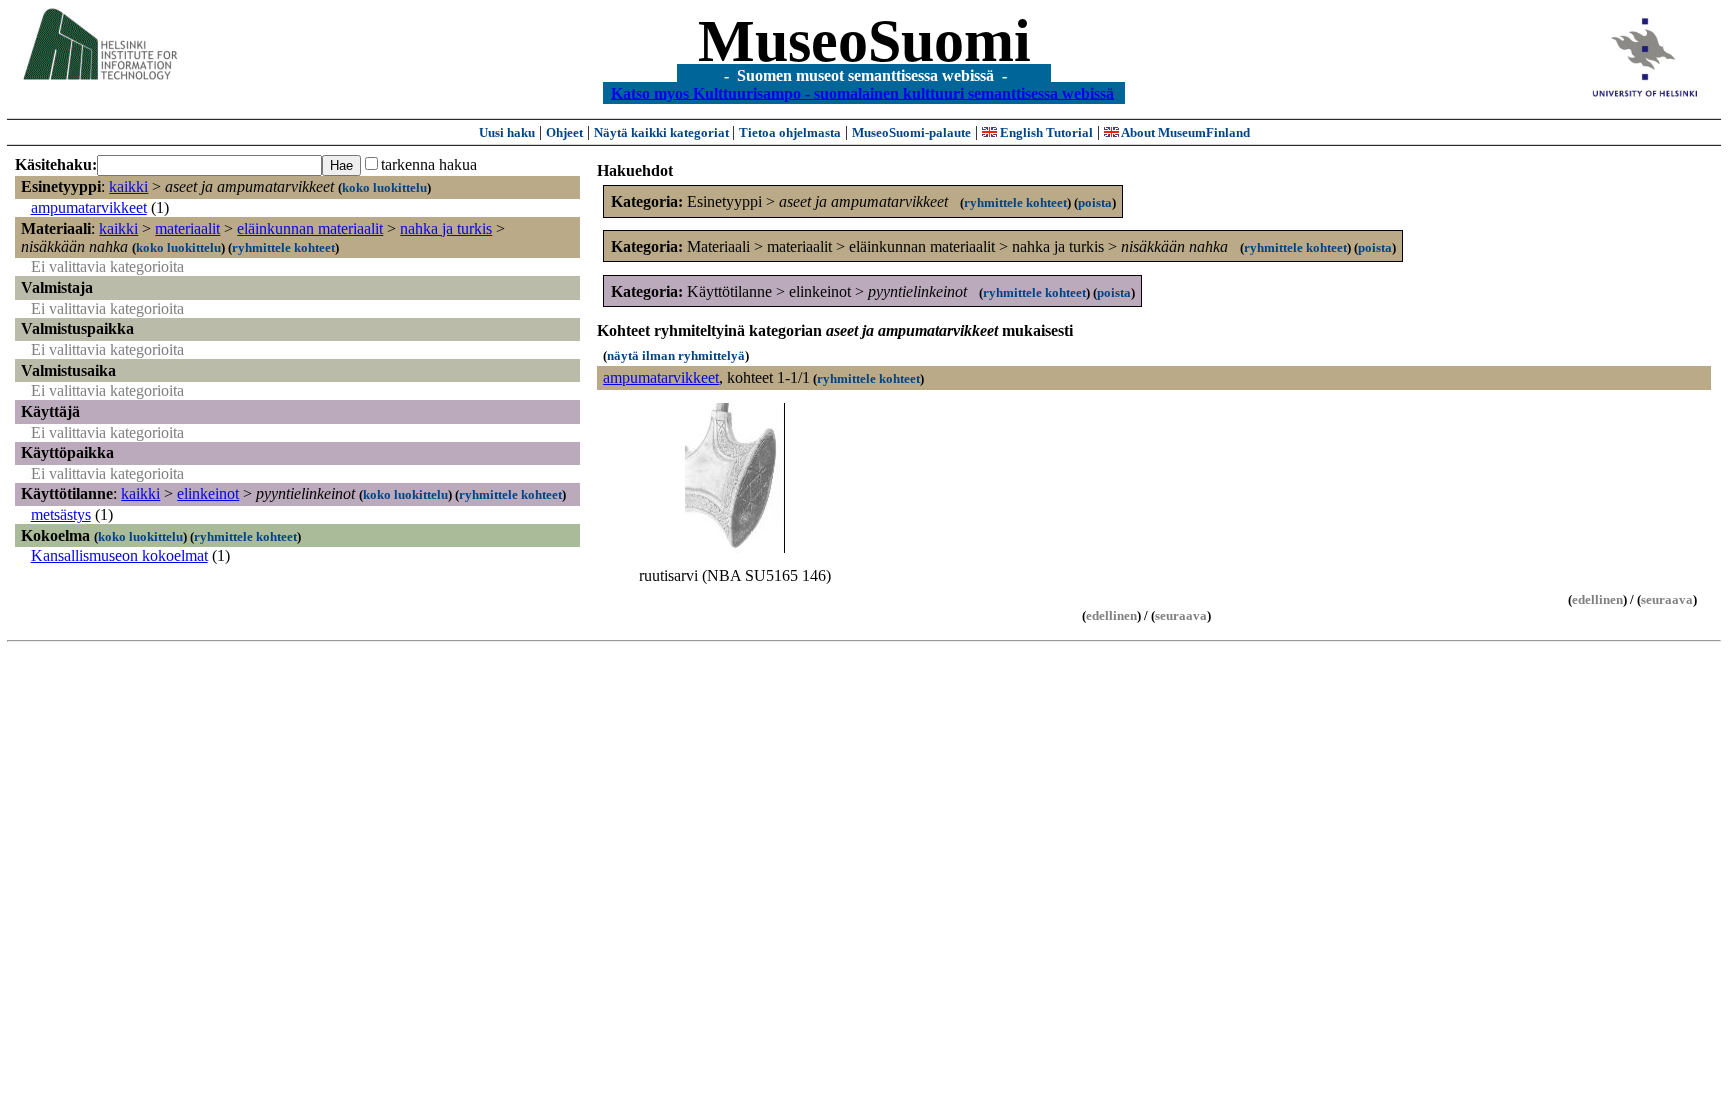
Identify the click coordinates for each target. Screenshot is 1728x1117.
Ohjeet (564, 132)
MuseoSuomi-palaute (911, 132)
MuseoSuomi (864, 41)
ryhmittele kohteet (283, 247)
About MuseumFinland (1184, 132)
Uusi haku (507, 132)
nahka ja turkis (446, 228)
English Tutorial (1045, 132)
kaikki (128, 186)
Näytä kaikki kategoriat (663, 132)
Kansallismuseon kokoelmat (119, 555)
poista (1095, 202)
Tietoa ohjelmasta (790, 132)
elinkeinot (208, 493)
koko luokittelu (384, 187)
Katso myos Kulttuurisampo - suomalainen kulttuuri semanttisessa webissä (862, 92)
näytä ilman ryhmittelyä (676, 355)
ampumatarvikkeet (89, 207)
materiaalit (187, 228)
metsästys (61, 514)
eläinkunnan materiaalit (310, 228)
